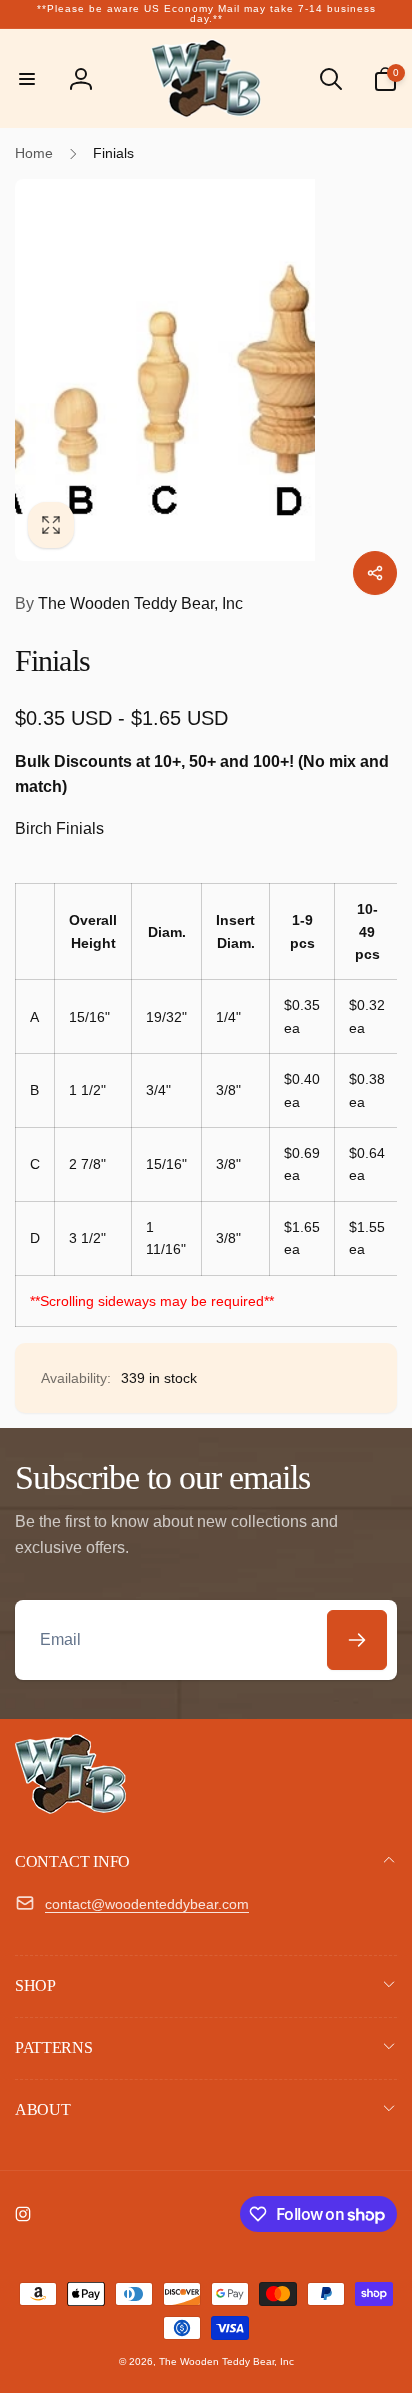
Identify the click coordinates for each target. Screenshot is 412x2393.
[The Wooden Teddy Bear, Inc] (70, 1808)
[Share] (375, 573)
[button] (27, 79)
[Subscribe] (357, 1640)
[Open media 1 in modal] (206, 370)
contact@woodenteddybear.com (147, 1904)
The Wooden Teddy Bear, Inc (129, 603)
